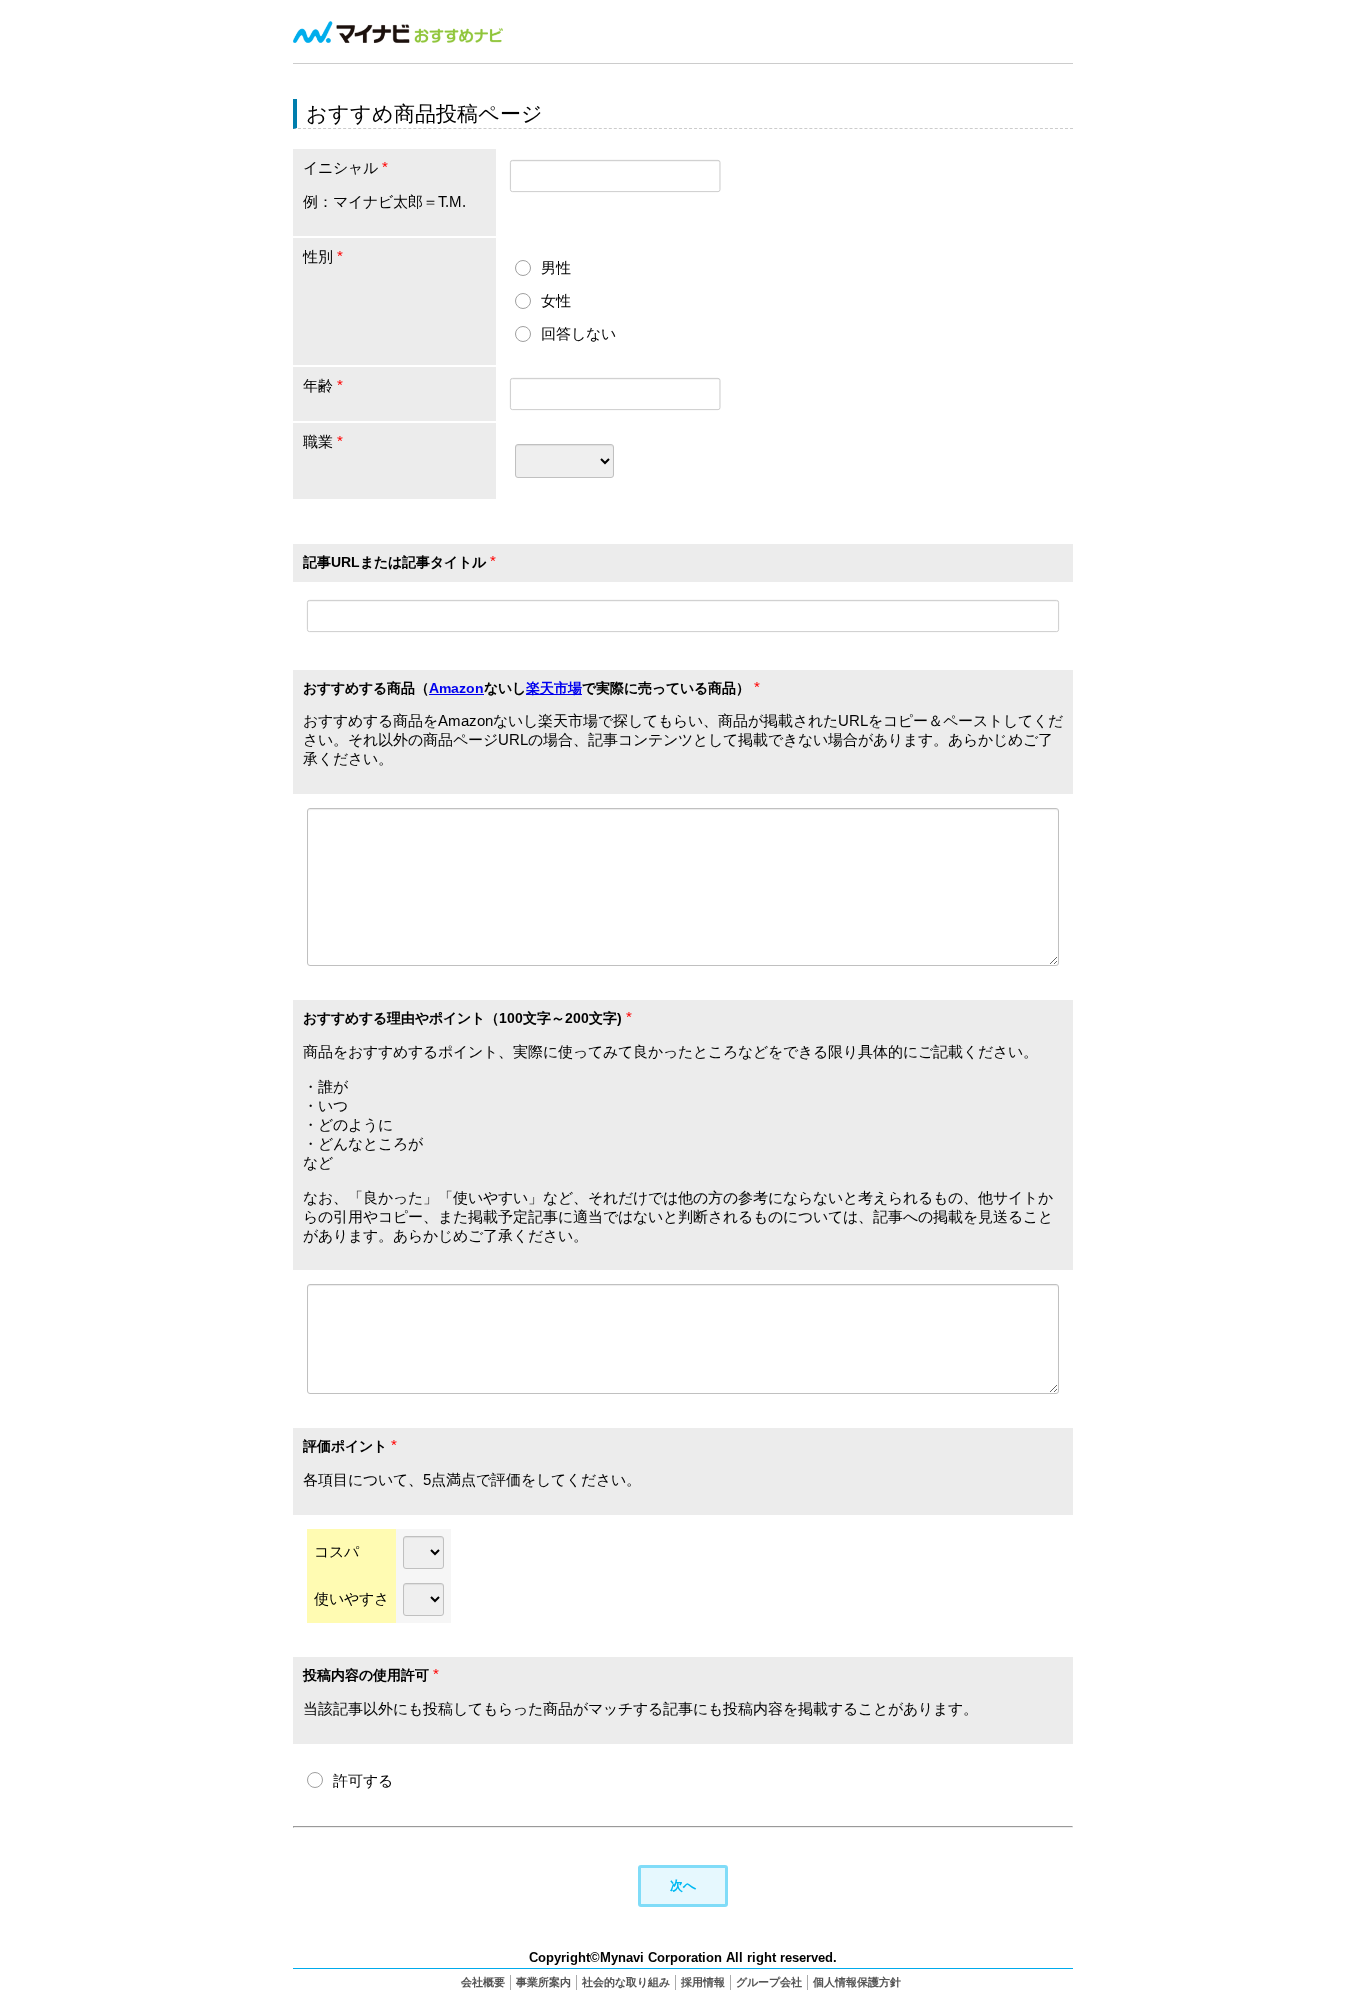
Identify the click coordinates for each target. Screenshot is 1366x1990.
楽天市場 (554, 688)
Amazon (456, 688)
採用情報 (703, 1982)
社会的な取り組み (626, 1982)
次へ (683, 1885)
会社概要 (483, 1982)
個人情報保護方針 (857, 1982)
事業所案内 (543, 1982)
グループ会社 (769, 1982)
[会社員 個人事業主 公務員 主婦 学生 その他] (564, 460)
